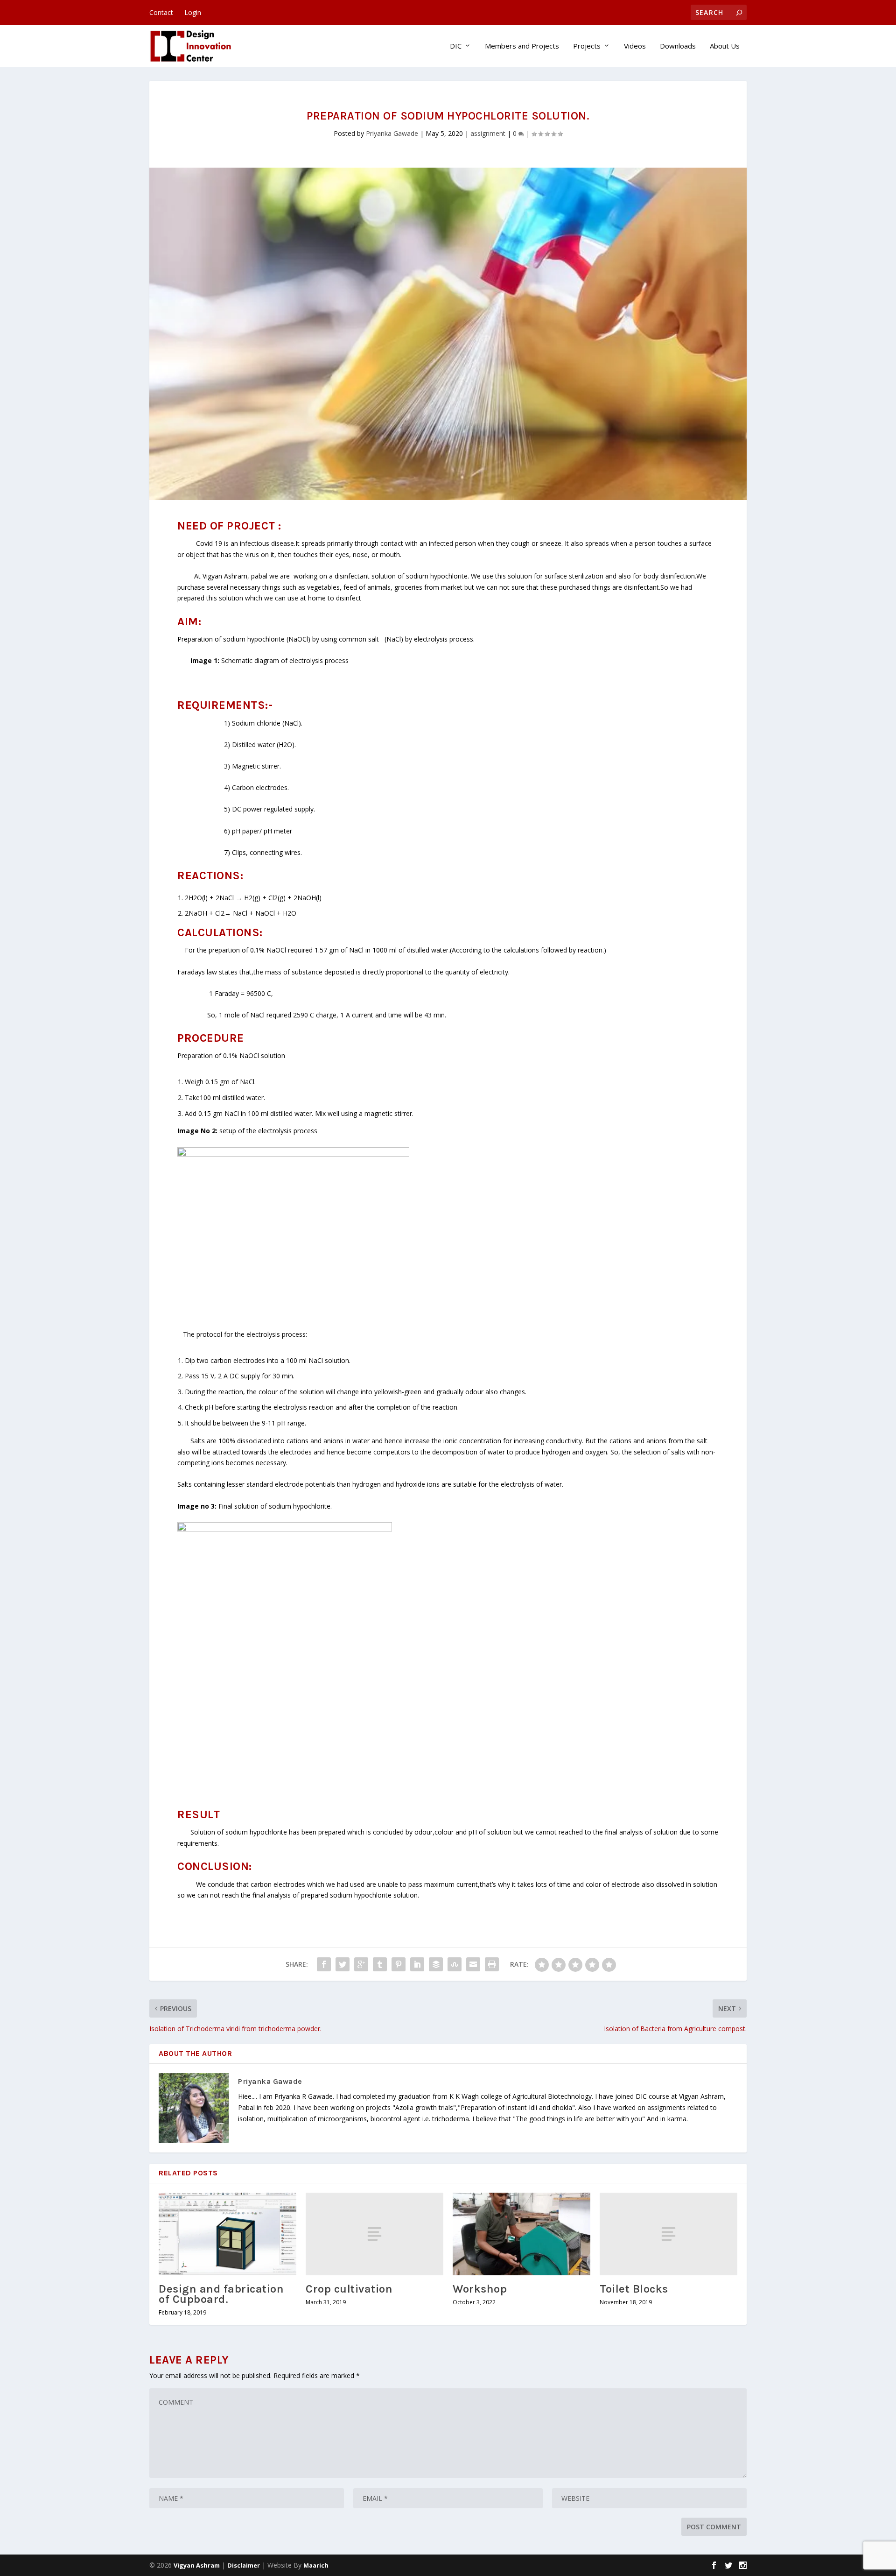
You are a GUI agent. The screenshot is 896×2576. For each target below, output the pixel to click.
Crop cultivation (349, 2289)
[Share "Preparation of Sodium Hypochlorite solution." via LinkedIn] (417, 1964)
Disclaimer (244, 2565)
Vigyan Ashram (197, 2565)
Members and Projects (522, 46)
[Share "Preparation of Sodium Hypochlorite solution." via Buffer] (436, 1964)
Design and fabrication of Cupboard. (221, 2294)
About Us (725, 46)
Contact (161, 12)
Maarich (316, 2565)
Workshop (480, 2289)
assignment (488, 133)
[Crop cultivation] (374, 2234)
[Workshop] (521, 2234)
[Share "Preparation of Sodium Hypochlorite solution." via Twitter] (343, 1964)
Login (193, 12)
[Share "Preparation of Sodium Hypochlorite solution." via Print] (492, 1964)
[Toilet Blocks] (668, 2234)
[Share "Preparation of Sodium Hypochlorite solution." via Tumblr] (380, 1964)
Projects (587, 46)
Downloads (678, 46)
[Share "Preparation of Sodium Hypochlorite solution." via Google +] (361, 1964)
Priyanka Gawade (392, 133)
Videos (635, 46)
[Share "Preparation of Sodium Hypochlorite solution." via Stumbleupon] (455, 1964)
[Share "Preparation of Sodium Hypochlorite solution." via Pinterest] (399, 1964)
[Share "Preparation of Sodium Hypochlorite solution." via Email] (473, 1964)
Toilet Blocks (634, 2289)
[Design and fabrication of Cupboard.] (227, 2234)
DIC (456, 46)
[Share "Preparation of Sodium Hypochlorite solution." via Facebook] (324, 1964)
